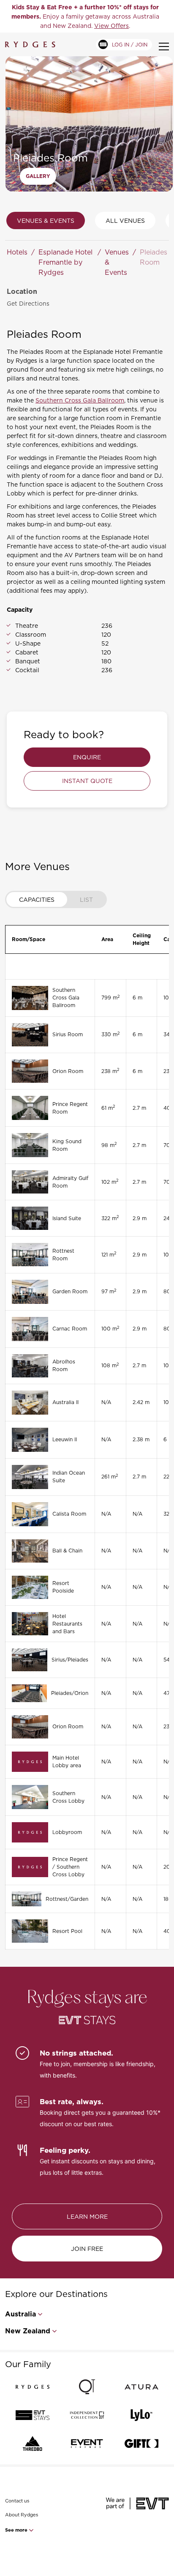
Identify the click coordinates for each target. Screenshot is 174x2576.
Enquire (87, 757)
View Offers (111, 26)
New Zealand (28, 2331)
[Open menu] (164, 47)
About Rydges (22, 2515)
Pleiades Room (154, 257)
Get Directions (28, 303)
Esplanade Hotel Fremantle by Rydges (65, 262)
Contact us (17, 2501)
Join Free (87, 2249)
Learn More (87, 2216)
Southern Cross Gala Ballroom (80, 400)
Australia (20, 2314)
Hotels (17, 252)
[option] (85, 16)
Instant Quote (87, 781)
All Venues (125, 220)
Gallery (38, 176)
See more (17, 2530)
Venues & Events (46, 220)
